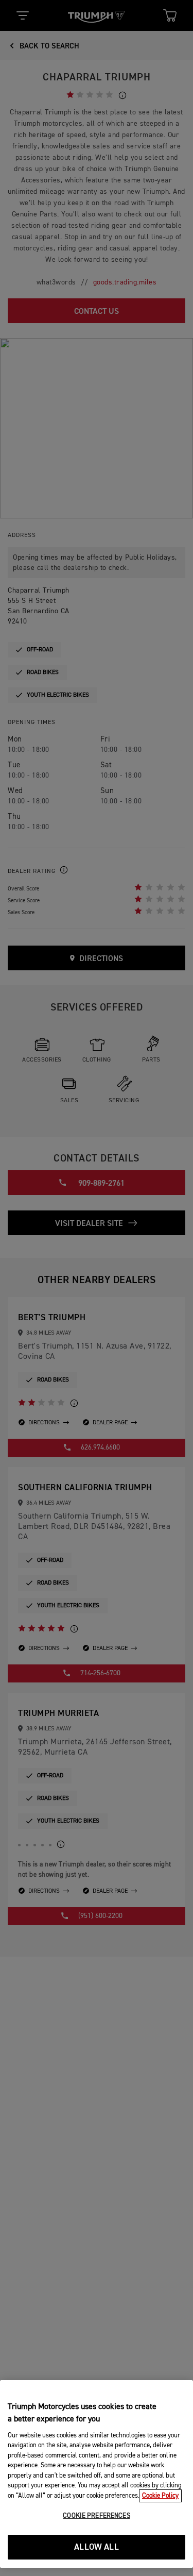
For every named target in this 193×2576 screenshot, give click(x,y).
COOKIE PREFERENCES (96, 2516)
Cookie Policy (160, 2496)
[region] (97, 2474)
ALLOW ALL (97, 2547)
